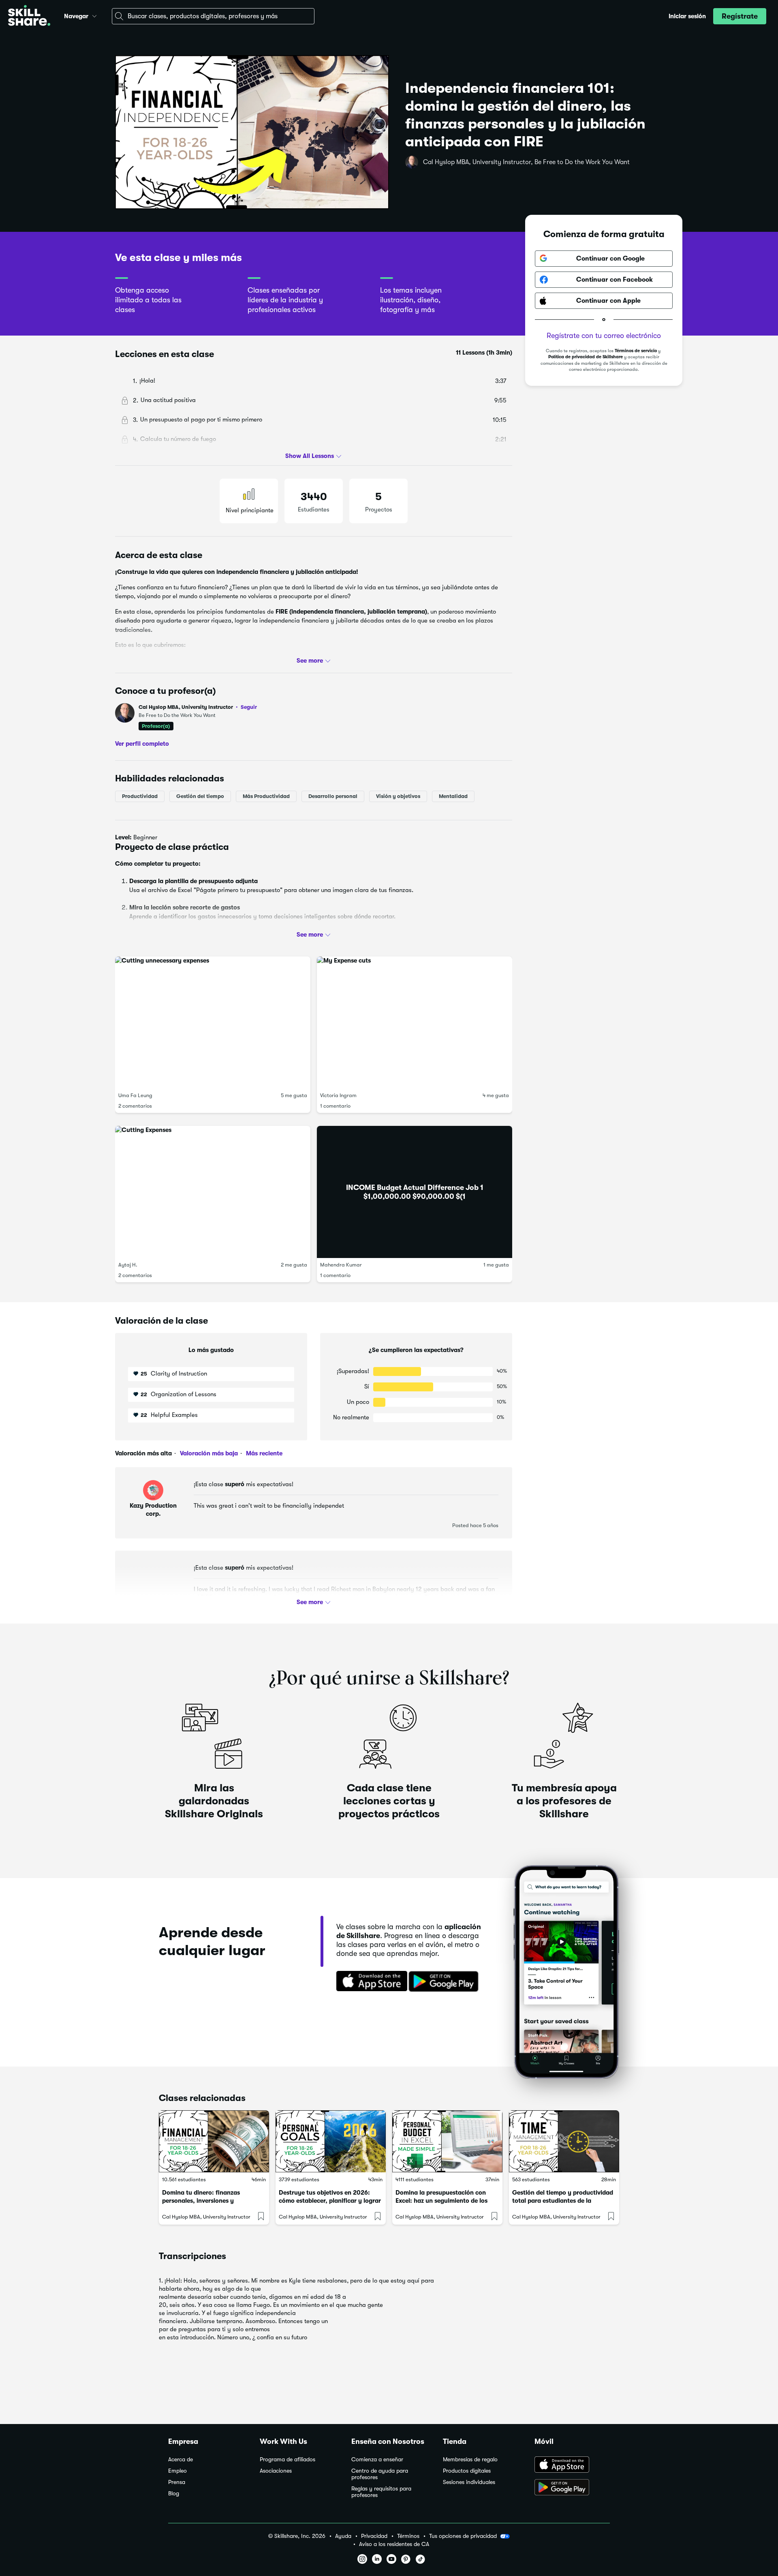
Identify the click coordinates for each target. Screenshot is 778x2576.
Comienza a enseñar (377, 2459)
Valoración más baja (208, 1453)
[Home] (29, 16)
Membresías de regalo (470, 2459)
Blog (174, 2494)
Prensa (177, 2482)
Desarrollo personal (333, 796)
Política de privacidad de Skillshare (586, 357)
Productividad (140, 796)
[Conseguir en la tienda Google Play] (445, 1982)
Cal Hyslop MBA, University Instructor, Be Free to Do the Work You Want (526, 162)
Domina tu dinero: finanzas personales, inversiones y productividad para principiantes (209, 2201)
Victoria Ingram (338, 1095)
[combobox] (213, 16)
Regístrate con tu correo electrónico (604, 336)
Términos (408, 2536)
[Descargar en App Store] (572, 2465)
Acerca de (181, 2459)
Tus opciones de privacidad (463, 2536)
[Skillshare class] (214, 2141)
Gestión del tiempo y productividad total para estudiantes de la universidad (563, 2201)
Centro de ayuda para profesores (380, 2474)
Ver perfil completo (142, 744)
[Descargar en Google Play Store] (572, 2488)
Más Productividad (266, 796)
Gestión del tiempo (200, 796)
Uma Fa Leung (135, 1095)
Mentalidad (453, 796)
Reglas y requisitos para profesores (381, 2492)
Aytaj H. (128, 1265)
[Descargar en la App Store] (369, 1982)
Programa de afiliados (287, 2459)
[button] (94, 15)
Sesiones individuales (469, 2482)
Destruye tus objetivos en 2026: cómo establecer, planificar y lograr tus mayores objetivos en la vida (330, 2201)
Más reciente (263, 1453)
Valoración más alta (143, 1453)
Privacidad (374, 2536)
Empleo (177, 2471)
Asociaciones (276, 2471)
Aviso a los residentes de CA (394, 2544)
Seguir (249, 707)
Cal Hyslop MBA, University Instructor (198, 707)
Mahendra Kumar (341, 1265)
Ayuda (343, 2536)
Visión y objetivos (398, 796)
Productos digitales (467, 2471)
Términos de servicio (636, 351)
